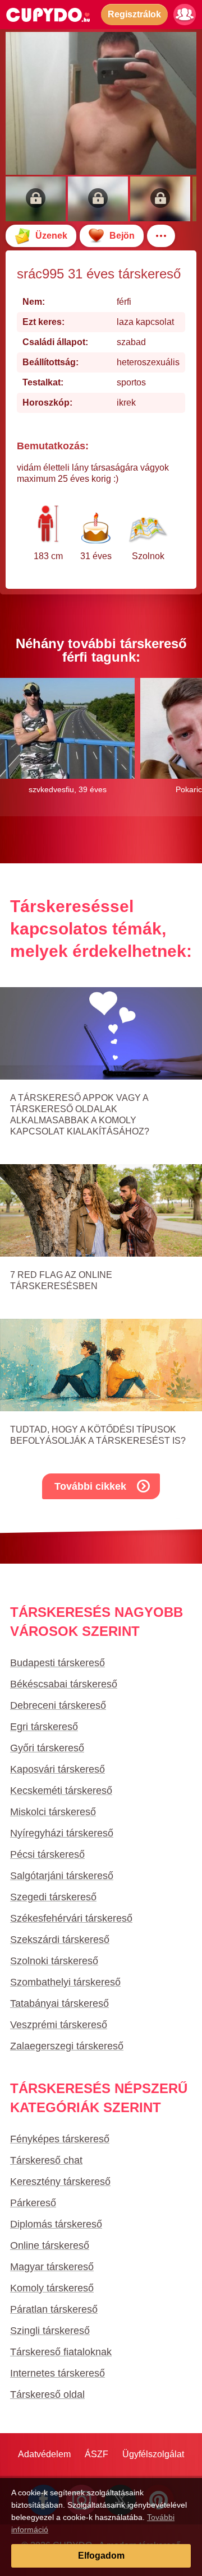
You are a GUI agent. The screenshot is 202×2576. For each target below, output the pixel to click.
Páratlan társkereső (54, 2309)
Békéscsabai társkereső (64, 1684)
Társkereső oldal (47, 2394)
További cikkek (90, 1486)
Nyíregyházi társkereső (62, 1833)
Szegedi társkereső (53, 1897)
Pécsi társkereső (47, 1854)
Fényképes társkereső (60, 2139)
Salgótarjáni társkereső (62, 1876)
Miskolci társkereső (53, 1812)
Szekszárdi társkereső (60, 1940)
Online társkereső (50, 2245)
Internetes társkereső (58, 2373)
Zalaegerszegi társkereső (67, 2046)
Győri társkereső (47, 1748)
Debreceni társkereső (58, 1705)
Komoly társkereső (52, 2288)
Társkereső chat (46, 2160)
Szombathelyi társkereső (65, 1982)
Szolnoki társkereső (54, 1961)
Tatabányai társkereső (59, 2003)
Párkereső (33, 2203)
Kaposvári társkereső (58, 1769)
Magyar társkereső (52, 2267)
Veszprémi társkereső (59, 2025)
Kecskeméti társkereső (61, 1791)
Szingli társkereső (50, 2331)
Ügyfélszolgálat (153, 2454)
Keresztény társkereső (60, 2182)
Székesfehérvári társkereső (71, 1918)
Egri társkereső (44, 1727)
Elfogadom (101, 2556)
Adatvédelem (44, 2454)
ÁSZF (97, 2454)
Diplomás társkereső (56, 2224)
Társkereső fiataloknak (61, 2352)
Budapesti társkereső (58, 1663)
